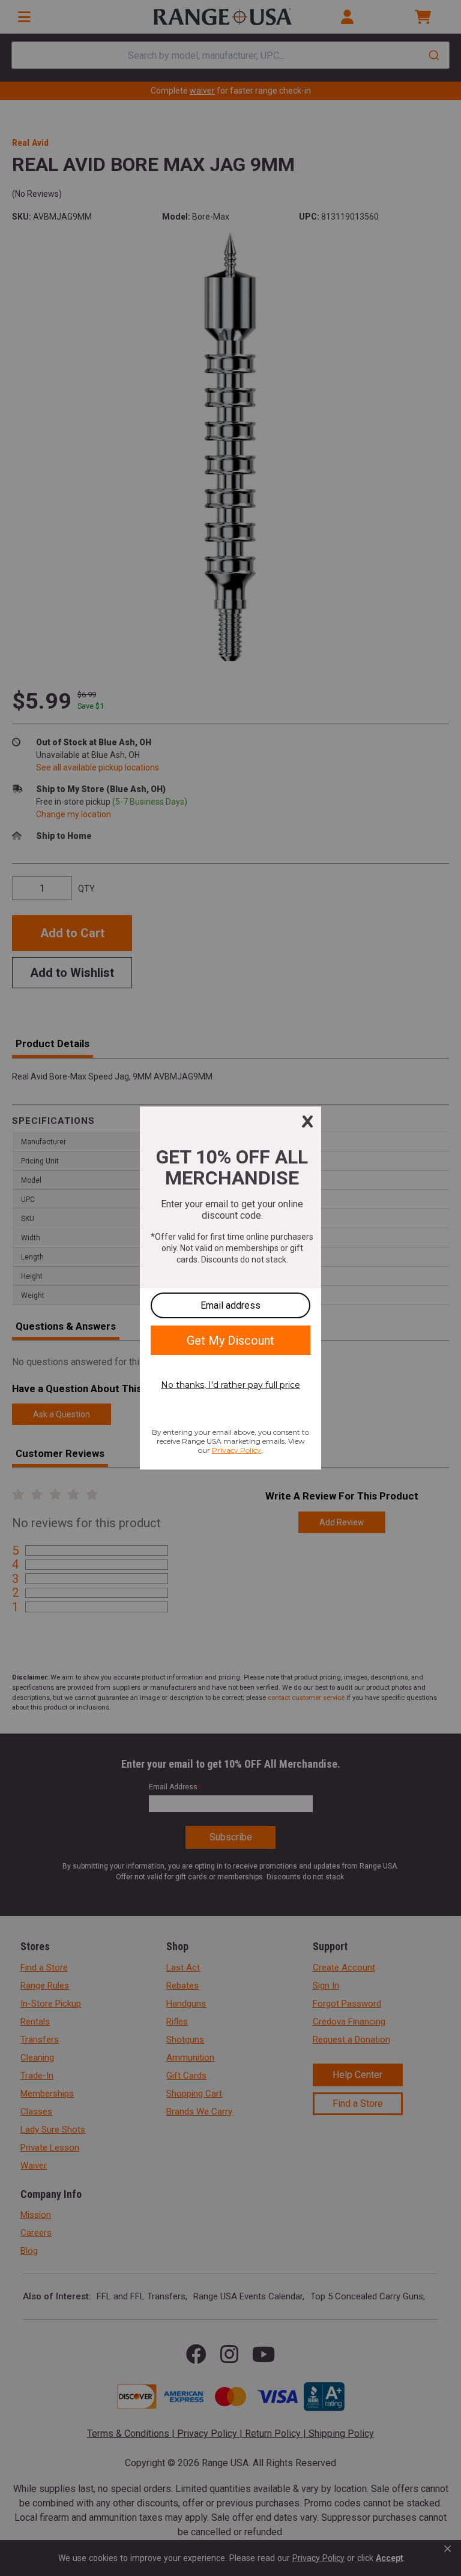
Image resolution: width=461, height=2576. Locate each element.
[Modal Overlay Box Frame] (230, 1288)
